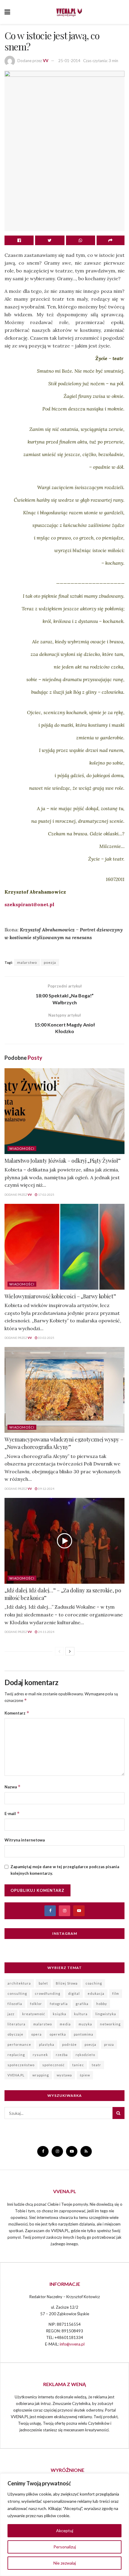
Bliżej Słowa (67, 1983)
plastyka (47, 2044)
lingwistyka (106, 2014)
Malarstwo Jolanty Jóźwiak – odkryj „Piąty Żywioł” (62, 1161)
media (65, 2024)
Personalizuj (65, 2547)
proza (109, 2044)
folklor (36, 2004)
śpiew (85, 2075)
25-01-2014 (69, 61)
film (116, 1993)
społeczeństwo (21, 2065)
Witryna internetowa (25, 1840)
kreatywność (34, 2014)
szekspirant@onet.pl (29, 904)
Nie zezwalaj (65, 2563)
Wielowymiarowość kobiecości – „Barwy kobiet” (60, 1296)
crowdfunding (48, 1993)
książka (60, 2014)
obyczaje (15, 2034)
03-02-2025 (46, 1338)
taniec (78, 2065)
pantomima (84, 2034)
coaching (94, 1983)
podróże (69, 2044)
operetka (58, 2034)
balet (43, 1983)
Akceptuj (65, 2531)
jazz (11, 2014)
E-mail (12, 1813)
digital (74, 1993)
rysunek (40, 2055)
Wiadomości (22, 1148)
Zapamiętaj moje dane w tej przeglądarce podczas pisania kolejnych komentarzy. (65, 1870)
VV (46, 61)
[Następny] (70, 1651)
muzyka (85, 2024)
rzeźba (62, 2055)
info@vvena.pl (72, 2344)
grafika (82, 2004)
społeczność (53, 2065)
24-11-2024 (46, 1632)
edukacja (96, 1993)
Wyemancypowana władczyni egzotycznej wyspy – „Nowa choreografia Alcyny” (64, 1443)
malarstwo (27, 962)
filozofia (15, 2004)
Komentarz (17, 1713)
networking (110, 2024)
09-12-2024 (46, 1489)
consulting (17, 1993)
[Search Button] (118, 2113)
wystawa (64, 2075)
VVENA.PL (16, 2075)
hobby (102, 2004)
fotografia (59, 2004)
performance (19, 2044)
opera (36, 2034)
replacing (16, 2055)
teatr (96, 2065)
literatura (16, 2024)
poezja (50, 962)
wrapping (41, 2075)
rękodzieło (85, 2055)
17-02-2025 (46, 1195)
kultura (81, 2014)
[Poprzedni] (59, 1651)
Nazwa (13, 1787)
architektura (19, 1983)
